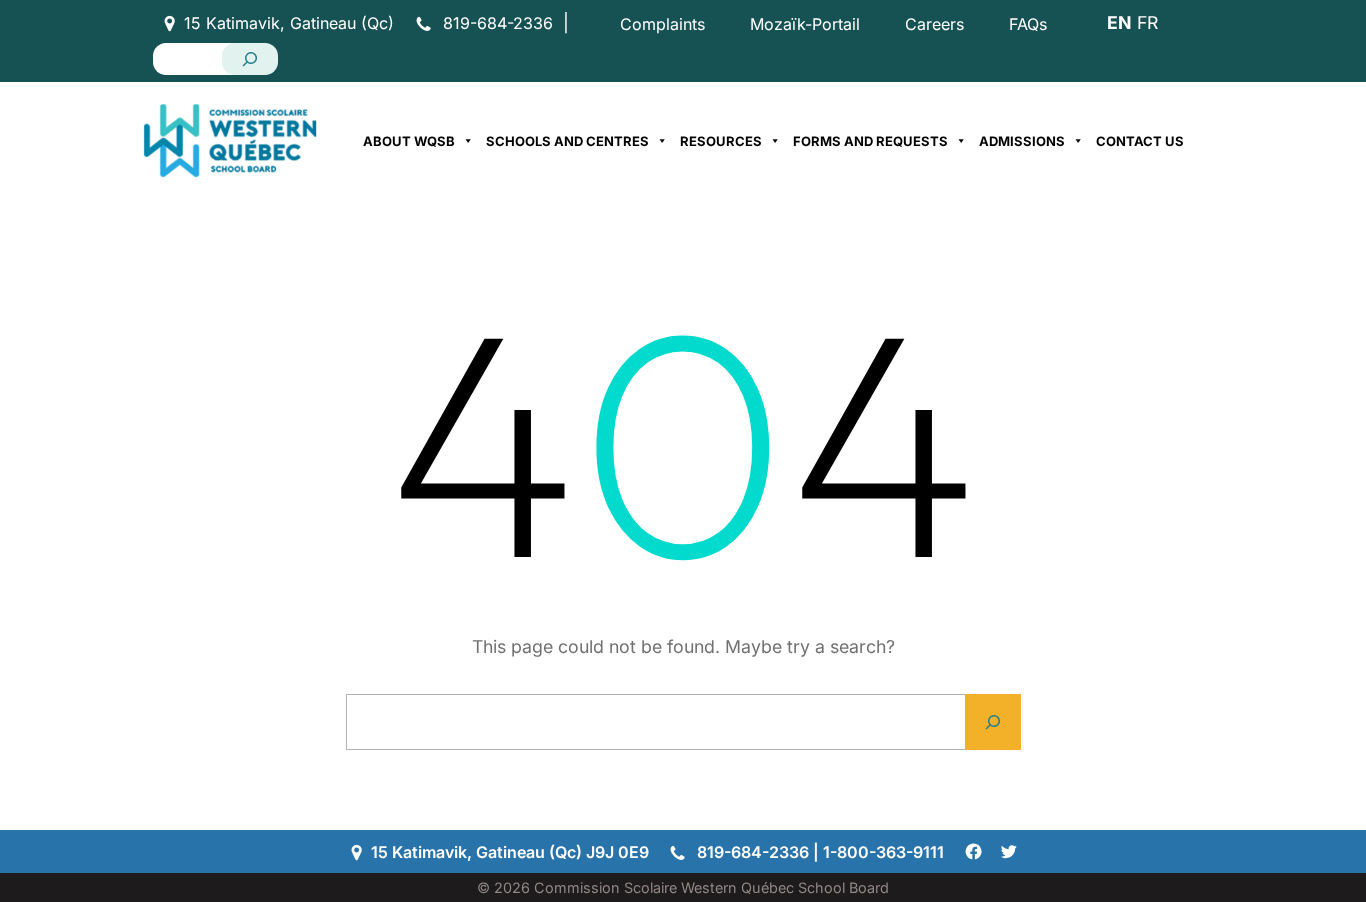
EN (1119, 22)
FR (1147, 22)
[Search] (250, 59)
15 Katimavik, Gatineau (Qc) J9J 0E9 (510, 852)
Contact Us (1140, 141)
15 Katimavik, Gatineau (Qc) (289, 23)
